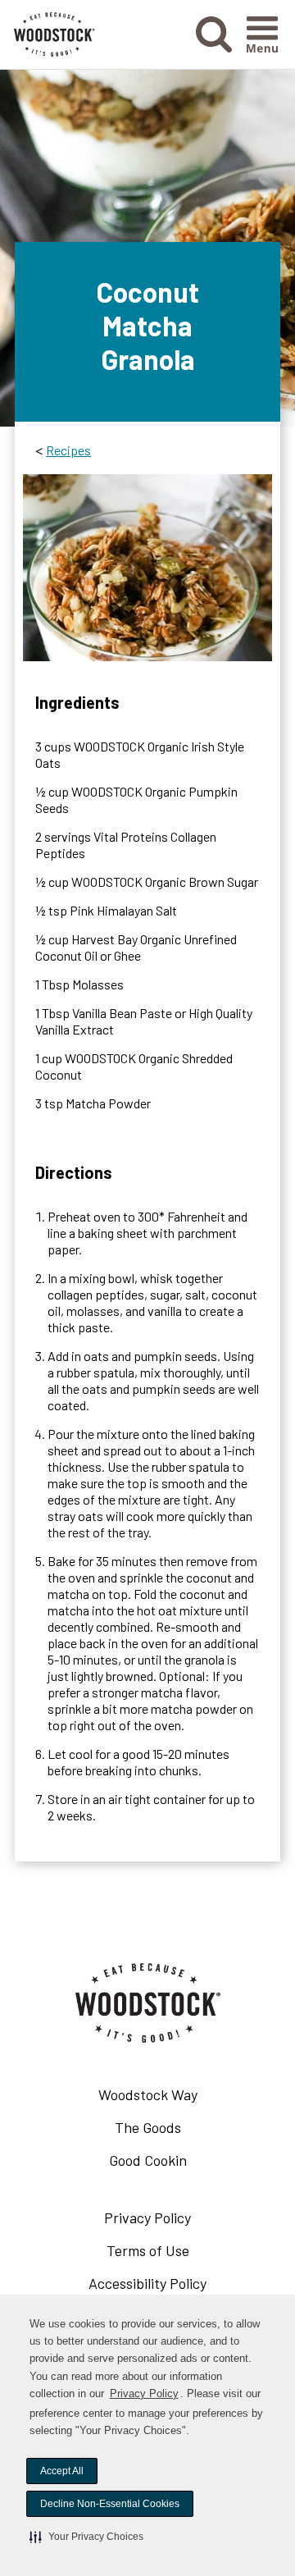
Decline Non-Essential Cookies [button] (110, 2504)
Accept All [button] (62, 2471)
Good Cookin (148, 2160)
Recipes (68, 450)
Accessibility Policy (172, 2287)
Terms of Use (172, 2254)
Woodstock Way (148, 2094)
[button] (86, 2537)
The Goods (148, 2127)
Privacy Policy (144, 2393)
